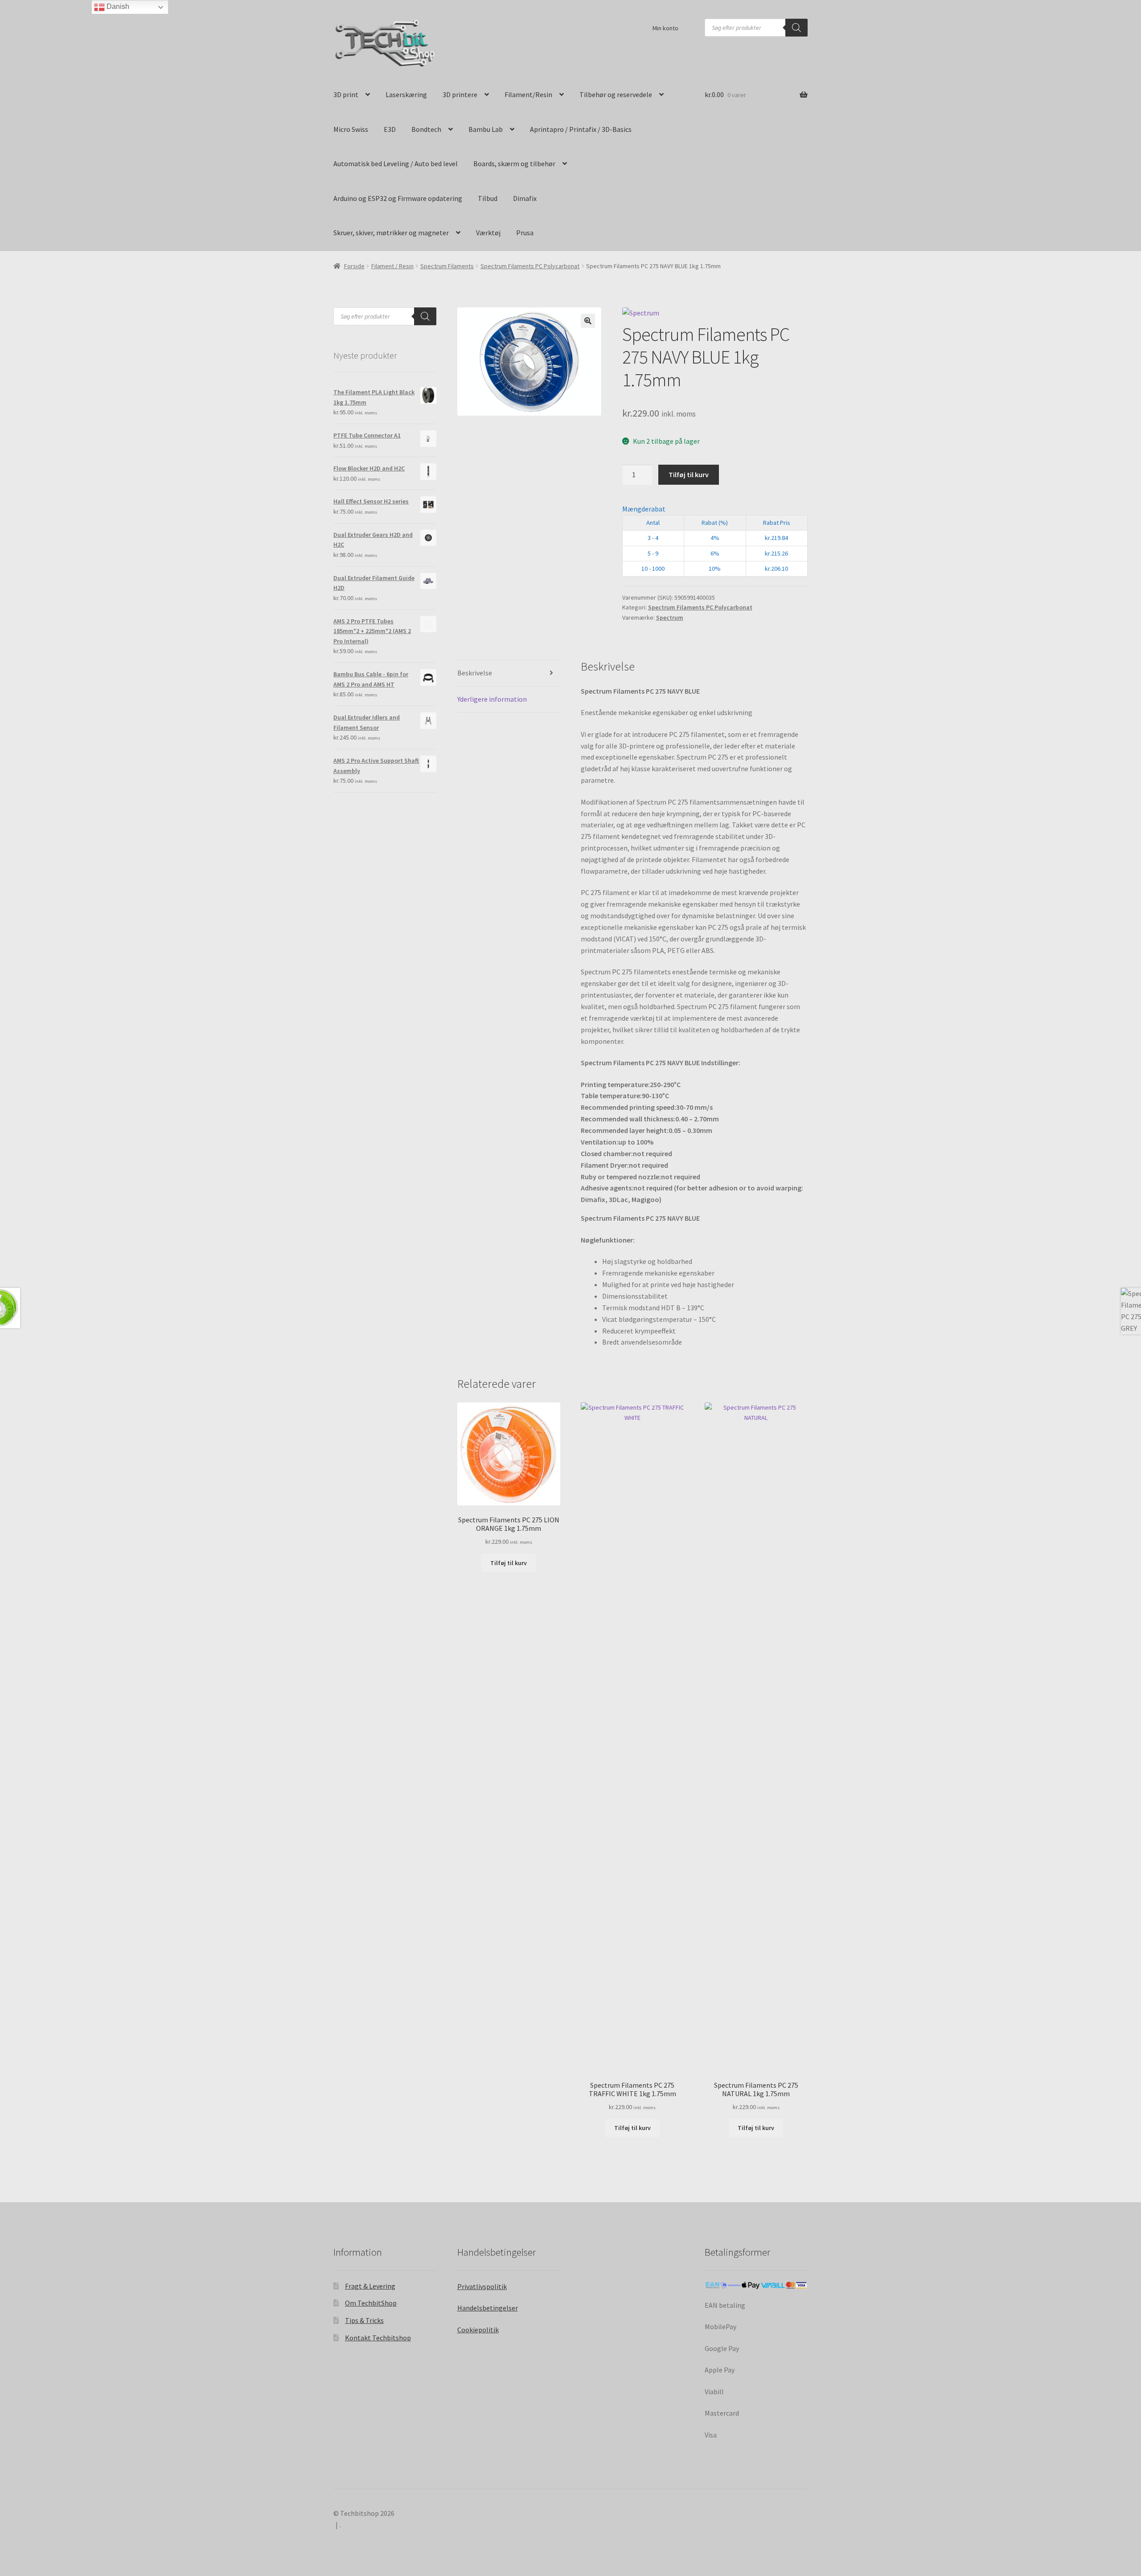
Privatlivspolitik (482, 2286)
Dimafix (525, 198)
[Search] (796, 28)
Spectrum (670, 617)
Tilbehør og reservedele (616, 94)
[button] (588, 321)
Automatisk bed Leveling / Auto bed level (396, 164)
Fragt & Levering (370, 2286)
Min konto (665, 28)
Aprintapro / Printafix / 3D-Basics (581, 129)
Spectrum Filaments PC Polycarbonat (530, 266)
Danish (117, 6)
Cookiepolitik (478, 2330)
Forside (354, 266)
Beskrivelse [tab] (475, 673)
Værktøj (488, 233)
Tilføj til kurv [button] (509, 1563)
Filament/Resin (528, 94)
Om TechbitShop (371, 2303)
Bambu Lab (486, 129)
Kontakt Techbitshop (378, 2338)
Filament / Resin (392, 266)
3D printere (460, 94)
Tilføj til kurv (689, 474)
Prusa (525, 233)
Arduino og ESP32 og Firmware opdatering (398, 198)
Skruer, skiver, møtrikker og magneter (391, 233)
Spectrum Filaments (447, 266)
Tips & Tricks (364, 2320)
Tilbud (488, 198)
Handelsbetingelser (488, 2308)
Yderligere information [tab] (492, 699)
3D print (346, 94)
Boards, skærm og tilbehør (514, 164)
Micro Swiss (351, 129)
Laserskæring (406, 94)
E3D (390, 129)
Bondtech (426, 129)
